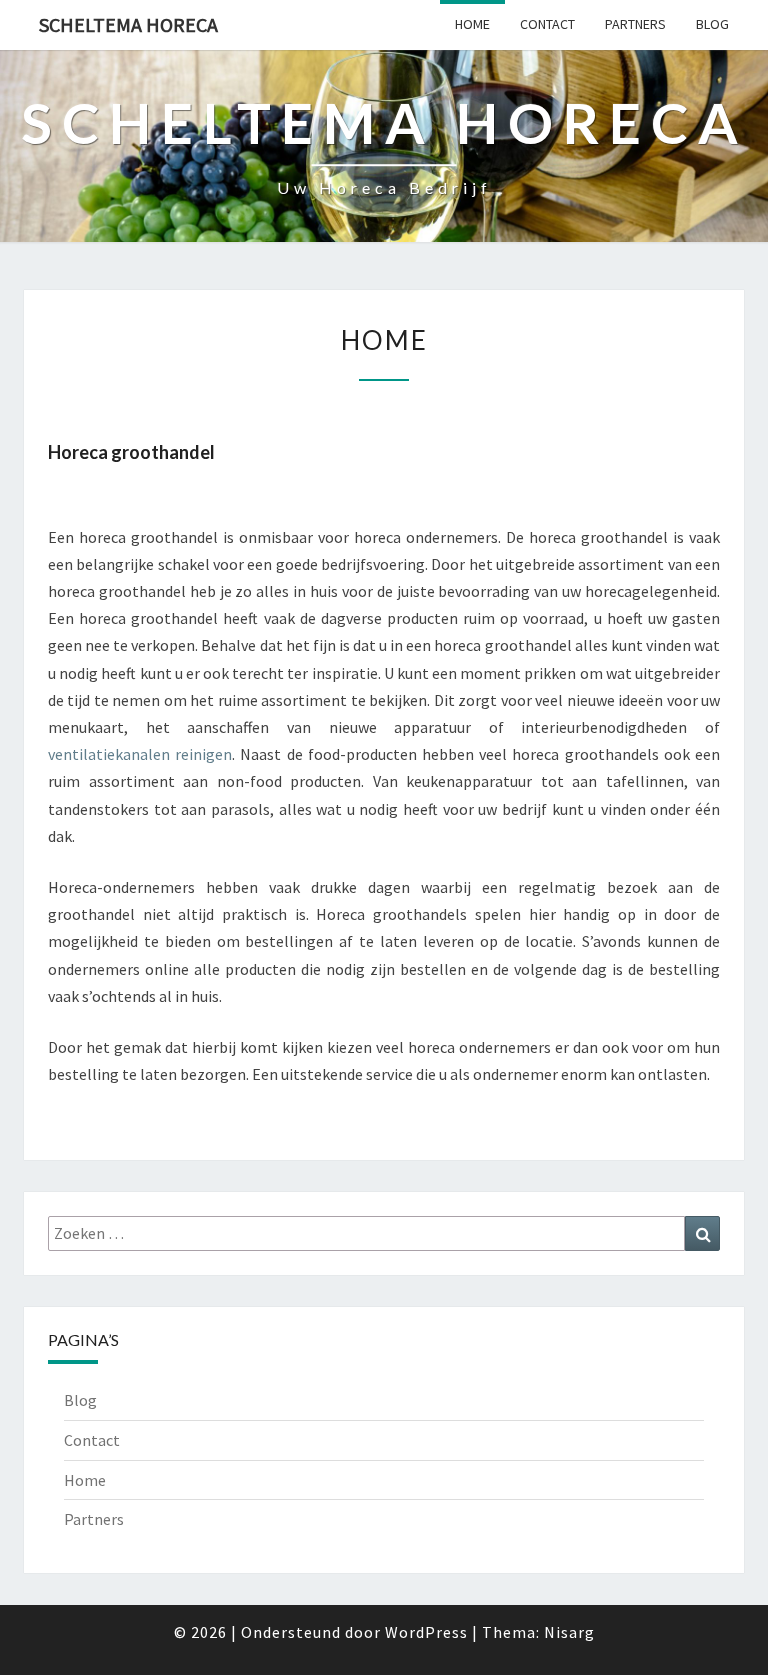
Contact (547, 24)
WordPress (426, 1632)
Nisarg (569, 1632)
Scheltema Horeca (128, 24)
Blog (712, 24)
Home (472, 24)
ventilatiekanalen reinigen (140, 754)
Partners (635, 24)
